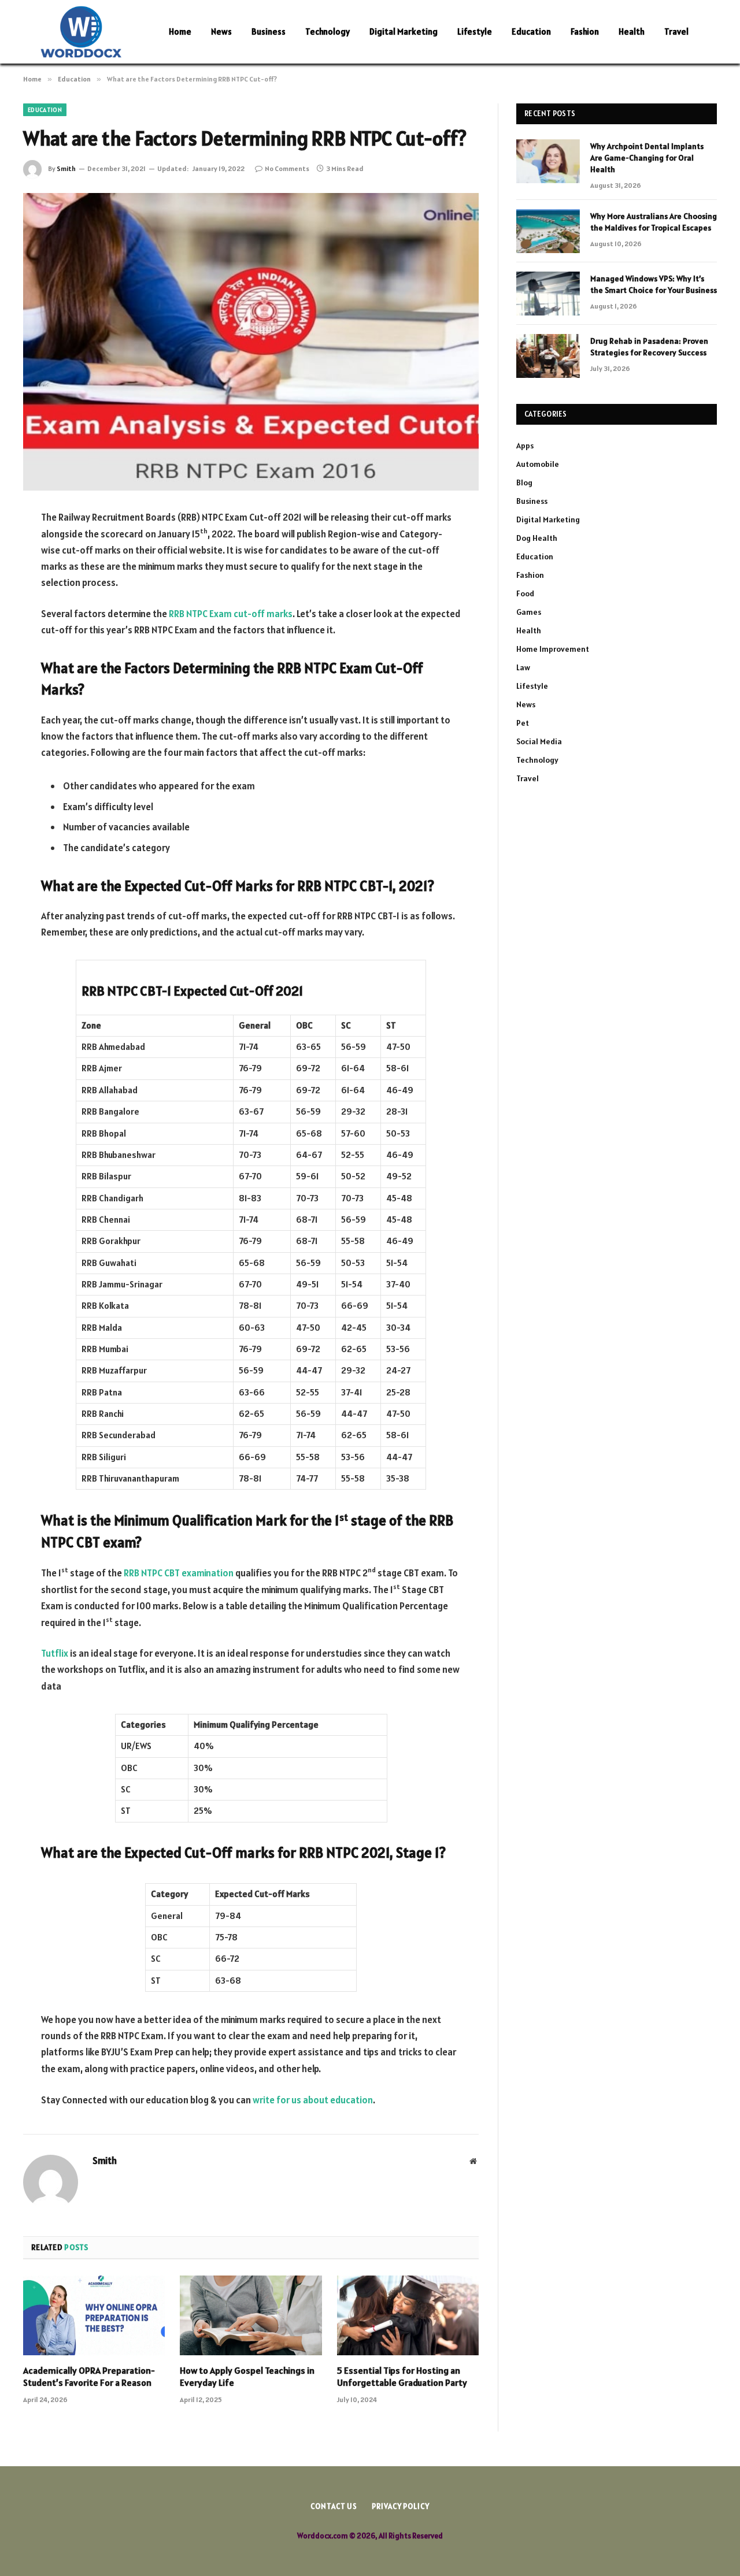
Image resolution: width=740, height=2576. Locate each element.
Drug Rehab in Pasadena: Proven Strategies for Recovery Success (649, 347)
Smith (66, 168)
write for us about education (313, 2100)
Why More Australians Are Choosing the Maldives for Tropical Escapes (654, 222)
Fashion (585, 31)
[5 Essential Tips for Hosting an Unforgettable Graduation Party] (408, 2315)
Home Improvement (553, 649)
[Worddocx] (81, 32)
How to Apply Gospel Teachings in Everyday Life (247, 2377)
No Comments (287, 168)
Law (523, 667)
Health (632, 31)
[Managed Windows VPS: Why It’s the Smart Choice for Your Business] (548, 294)
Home (180, 31)
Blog (524, 482)
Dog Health (537, 538)
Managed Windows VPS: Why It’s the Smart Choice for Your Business (654, 284)
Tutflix (55, 1653)
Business (269, 31)
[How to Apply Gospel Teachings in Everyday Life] (251, 2315)
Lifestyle (475, 31)
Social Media (539, 741)
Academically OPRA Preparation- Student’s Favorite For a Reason (89, 2377)
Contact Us (334, 2506)
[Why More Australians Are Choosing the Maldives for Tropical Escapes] (548, 231)
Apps (525, 446)
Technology (328, 31)
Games (529, 612)
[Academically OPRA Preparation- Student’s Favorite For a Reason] (94, 2315)
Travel (676, 31)
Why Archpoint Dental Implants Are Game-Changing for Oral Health (647, 158)
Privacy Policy (401, 2506)
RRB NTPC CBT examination (179, 1573)
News (221, 31)
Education (531, 31)
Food (525, 593)
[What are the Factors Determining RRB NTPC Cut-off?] (251, 342)
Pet (523, 723)
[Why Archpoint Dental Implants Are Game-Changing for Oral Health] (548, 161)
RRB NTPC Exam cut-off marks (231, 614)
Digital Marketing (404, 31)
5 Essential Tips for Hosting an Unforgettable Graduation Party (402, 2377)
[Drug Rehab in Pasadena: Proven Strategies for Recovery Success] (548, 356)
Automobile (538, 464)
